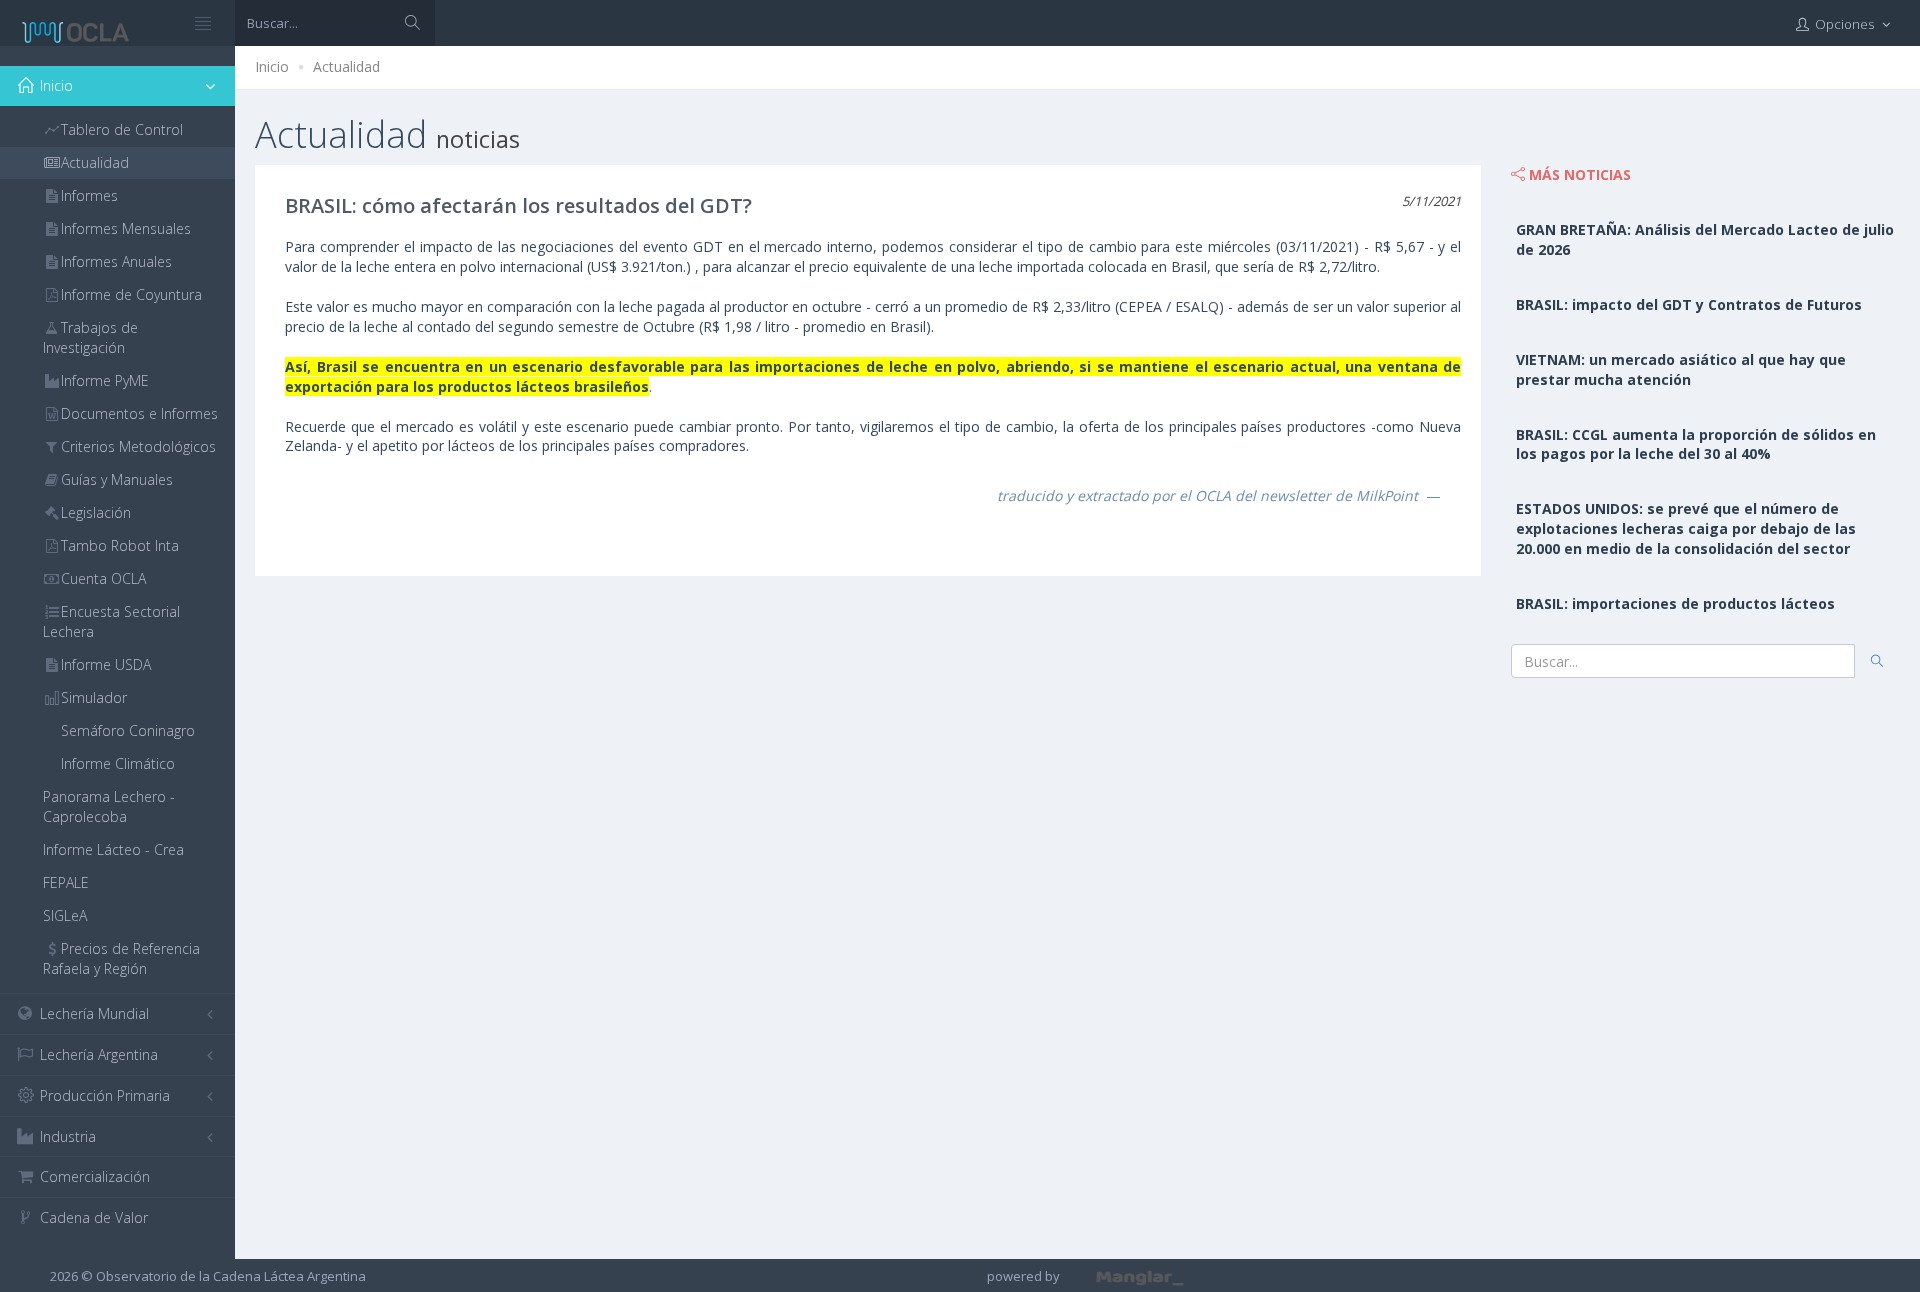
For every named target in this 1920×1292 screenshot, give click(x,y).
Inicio (272, 66)
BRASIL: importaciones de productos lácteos (1675, 603)
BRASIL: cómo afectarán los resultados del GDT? (518, 205)
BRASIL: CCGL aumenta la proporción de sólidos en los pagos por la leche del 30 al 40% (1696, 444)
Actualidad (346, 66)
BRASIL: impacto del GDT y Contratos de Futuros (1689, 304)
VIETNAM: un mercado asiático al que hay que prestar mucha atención (1681, 369)
